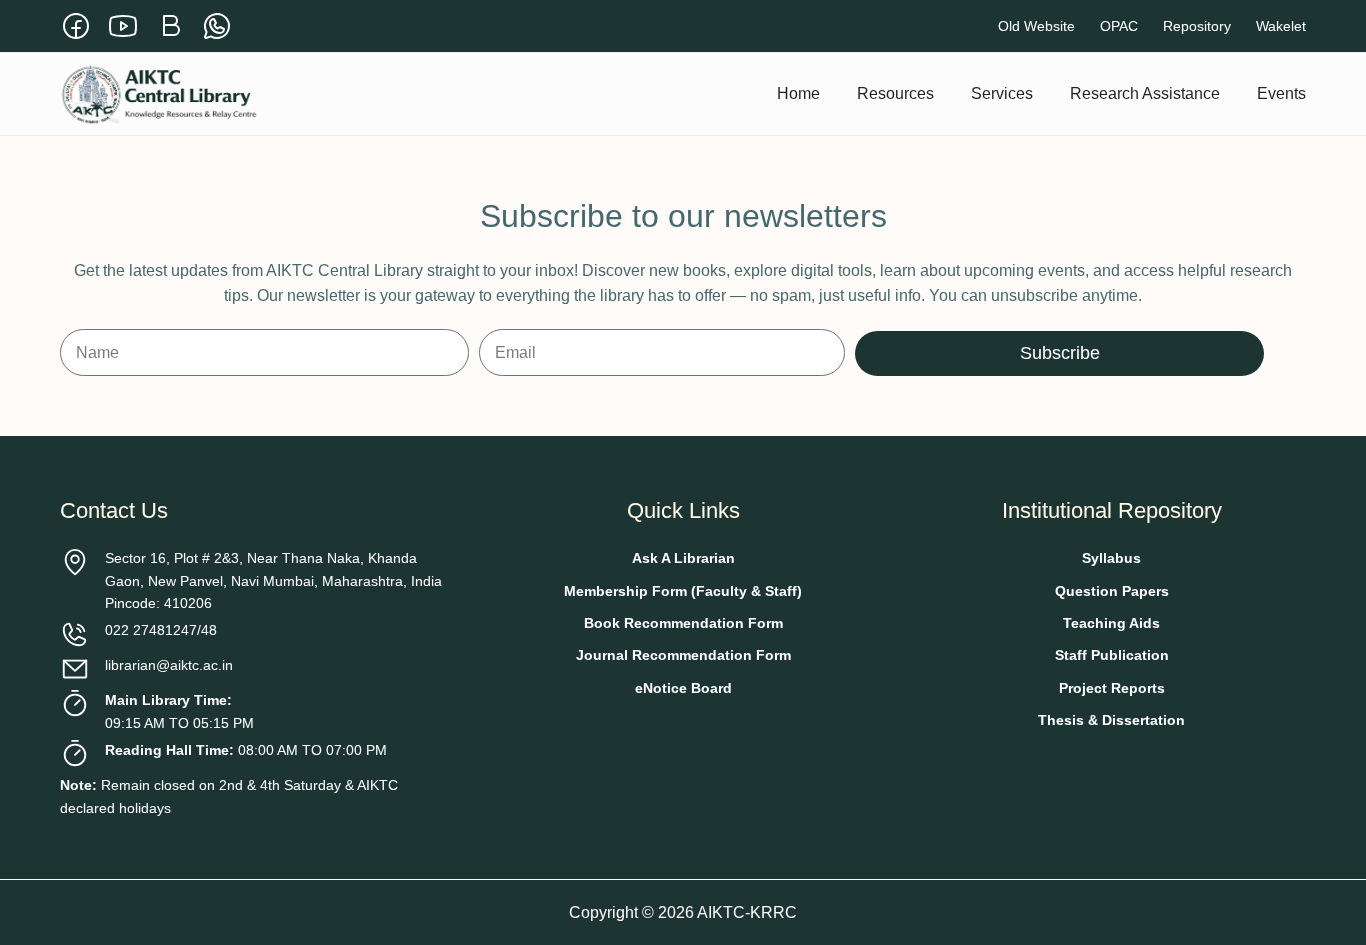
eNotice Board (683, 688)
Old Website (1036, 26)
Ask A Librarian (683, 558)
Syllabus (1111, 558)
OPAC (1119, 26)
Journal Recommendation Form (683, 655)
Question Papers (1112, 591)
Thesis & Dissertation (1111, 720)
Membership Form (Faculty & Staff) (683, 591)
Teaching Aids (1111, 623)
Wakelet (1281, 26)
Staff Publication (1112, 655)
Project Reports (1112, 688)
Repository (1197, 26)
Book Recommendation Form (683, 623)
